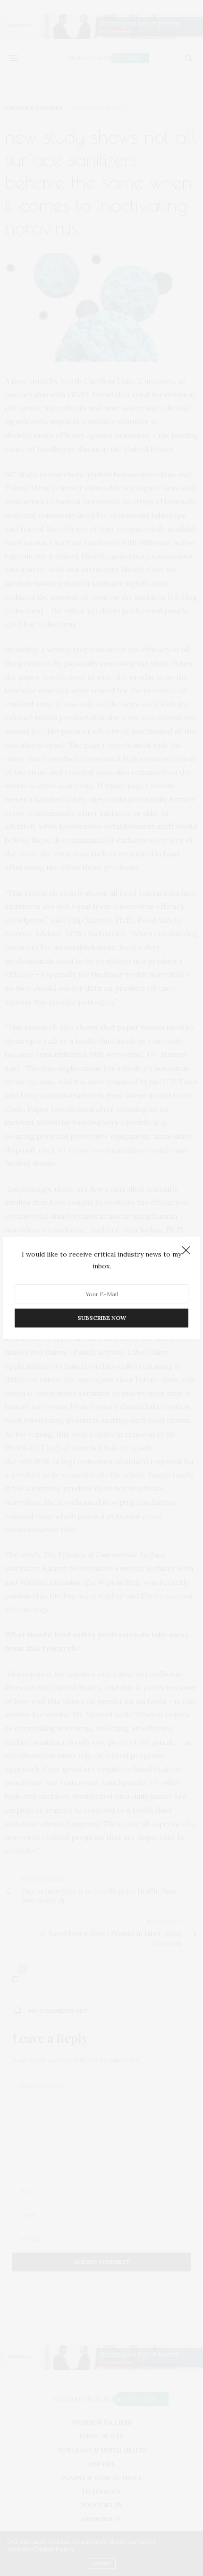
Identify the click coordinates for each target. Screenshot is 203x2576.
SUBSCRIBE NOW (102, 1318)
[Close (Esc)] (186, 1251)
